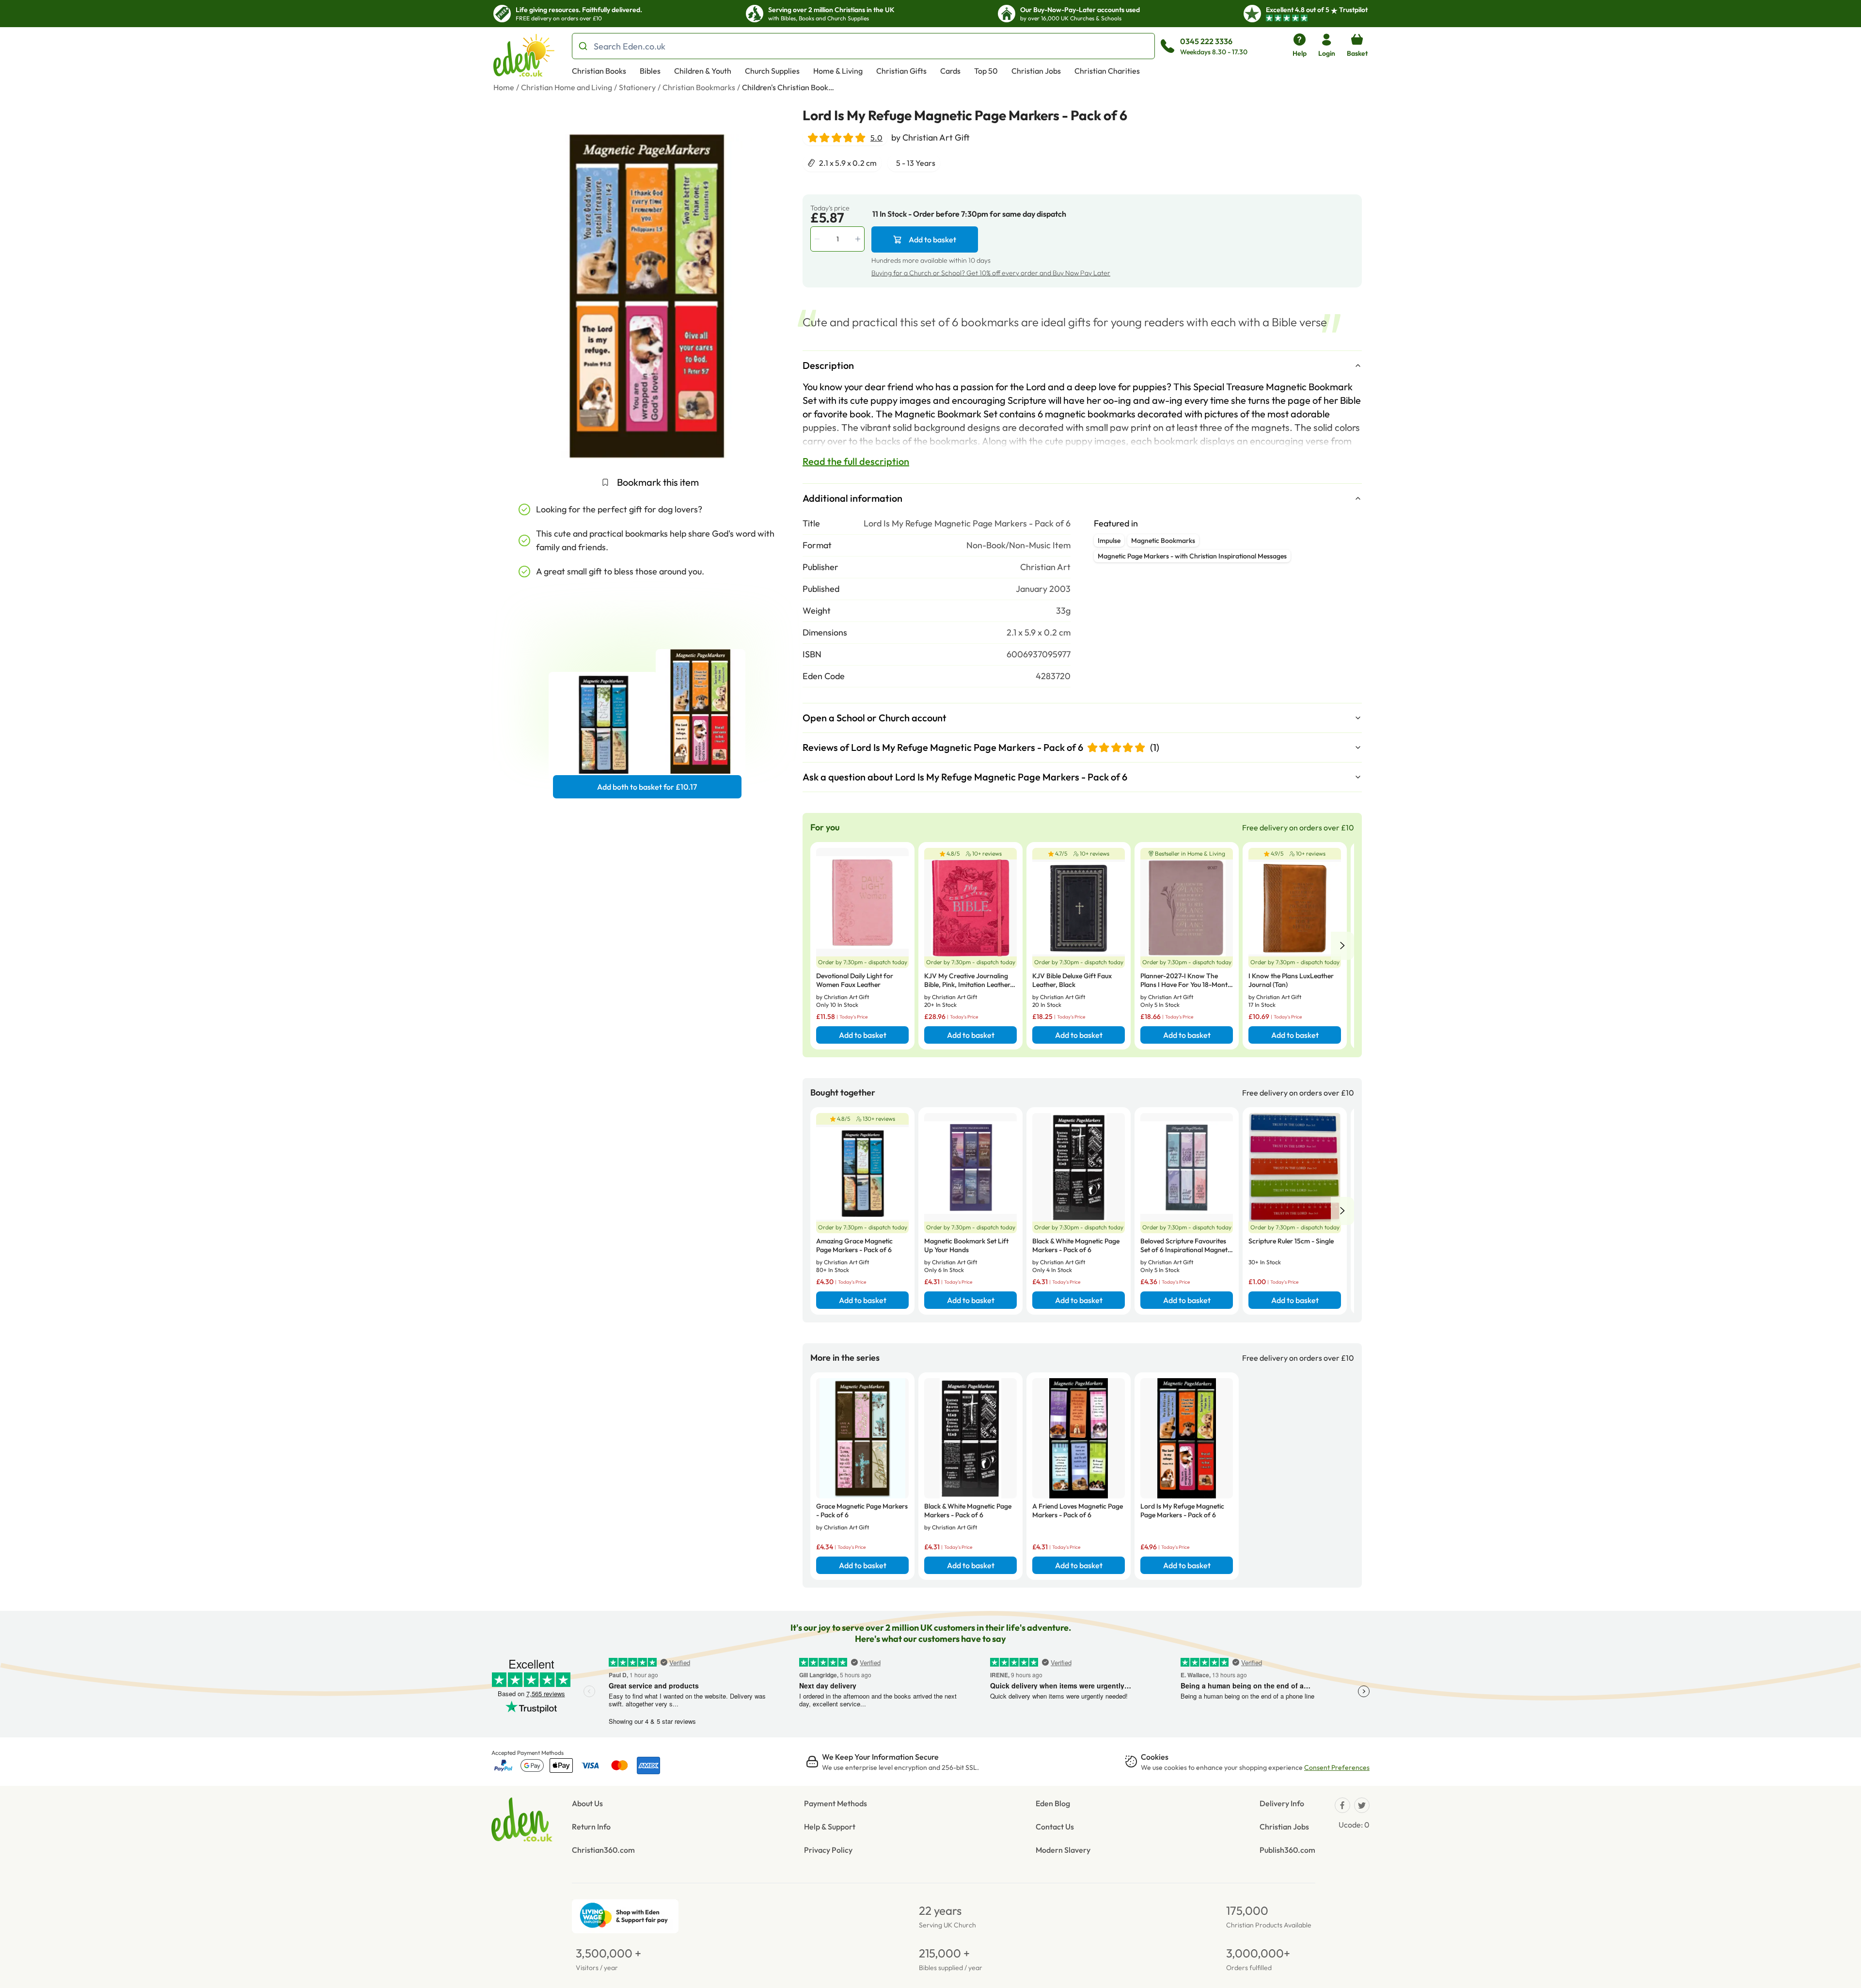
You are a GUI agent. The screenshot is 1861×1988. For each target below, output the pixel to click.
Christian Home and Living (567, 87)
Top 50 (986, 71)
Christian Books (599, 71)
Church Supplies (772, 71)
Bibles (650, 71)
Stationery (637, 87)
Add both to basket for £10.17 (647, 787)
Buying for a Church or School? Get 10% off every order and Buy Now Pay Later (991, 273)
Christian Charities (1107, 71)
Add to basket (932, 239)
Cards (950, 71)
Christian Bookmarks (699, 87)
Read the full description (856, 461)
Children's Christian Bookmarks (790, 87)
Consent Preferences (1337, 1767)
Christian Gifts (901, 71)
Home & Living (838, 71)
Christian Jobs (1036, 71)
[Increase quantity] (859, 239)
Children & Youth (703, 71)
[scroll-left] (1342, 946)
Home (504, 87)
